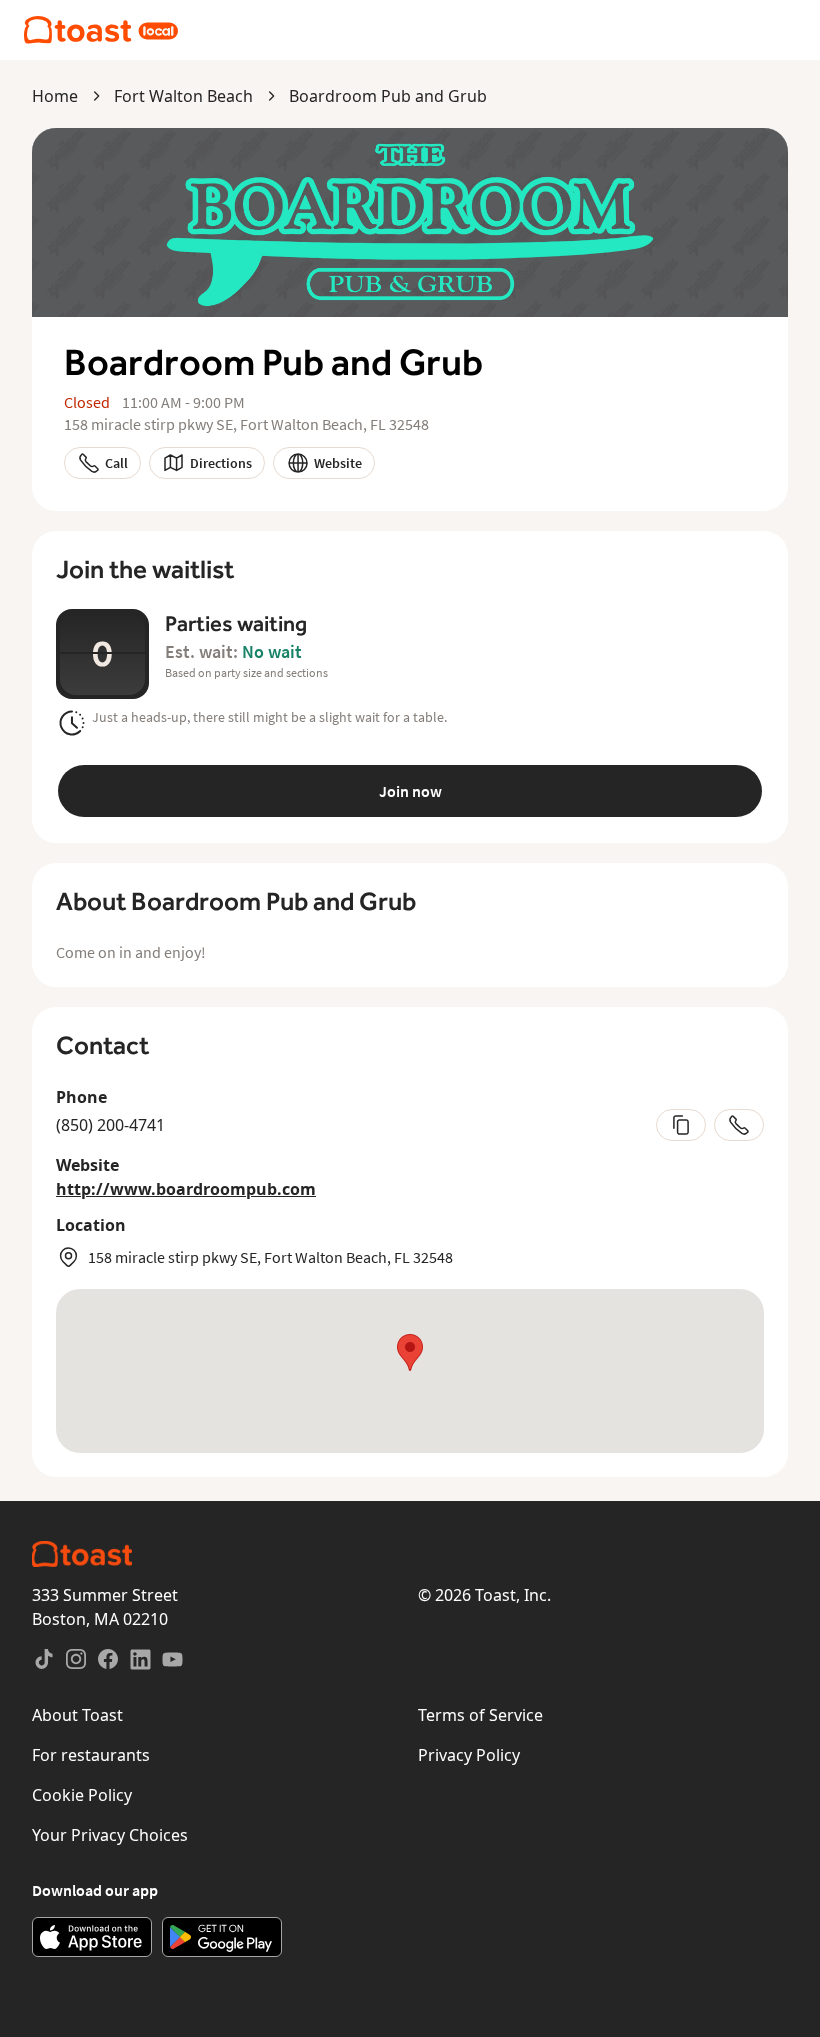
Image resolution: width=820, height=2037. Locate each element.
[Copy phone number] (681, 1125)
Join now (410, 791)
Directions (221, 463)
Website (338, 463)
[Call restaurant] (739, 1125)
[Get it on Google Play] (222, 1937)
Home (55, 96)
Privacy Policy (469, 1755)
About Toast (77, 1715)
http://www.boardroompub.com (186, 1189)
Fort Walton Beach (183, 96)
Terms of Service (480, 1715)
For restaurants (91, 1755)
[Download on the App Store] (92, 1937)
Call (116, 463)
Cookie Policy (82, 1795)
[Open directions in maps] (410, 1371)
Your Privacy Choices (110, 1835)
